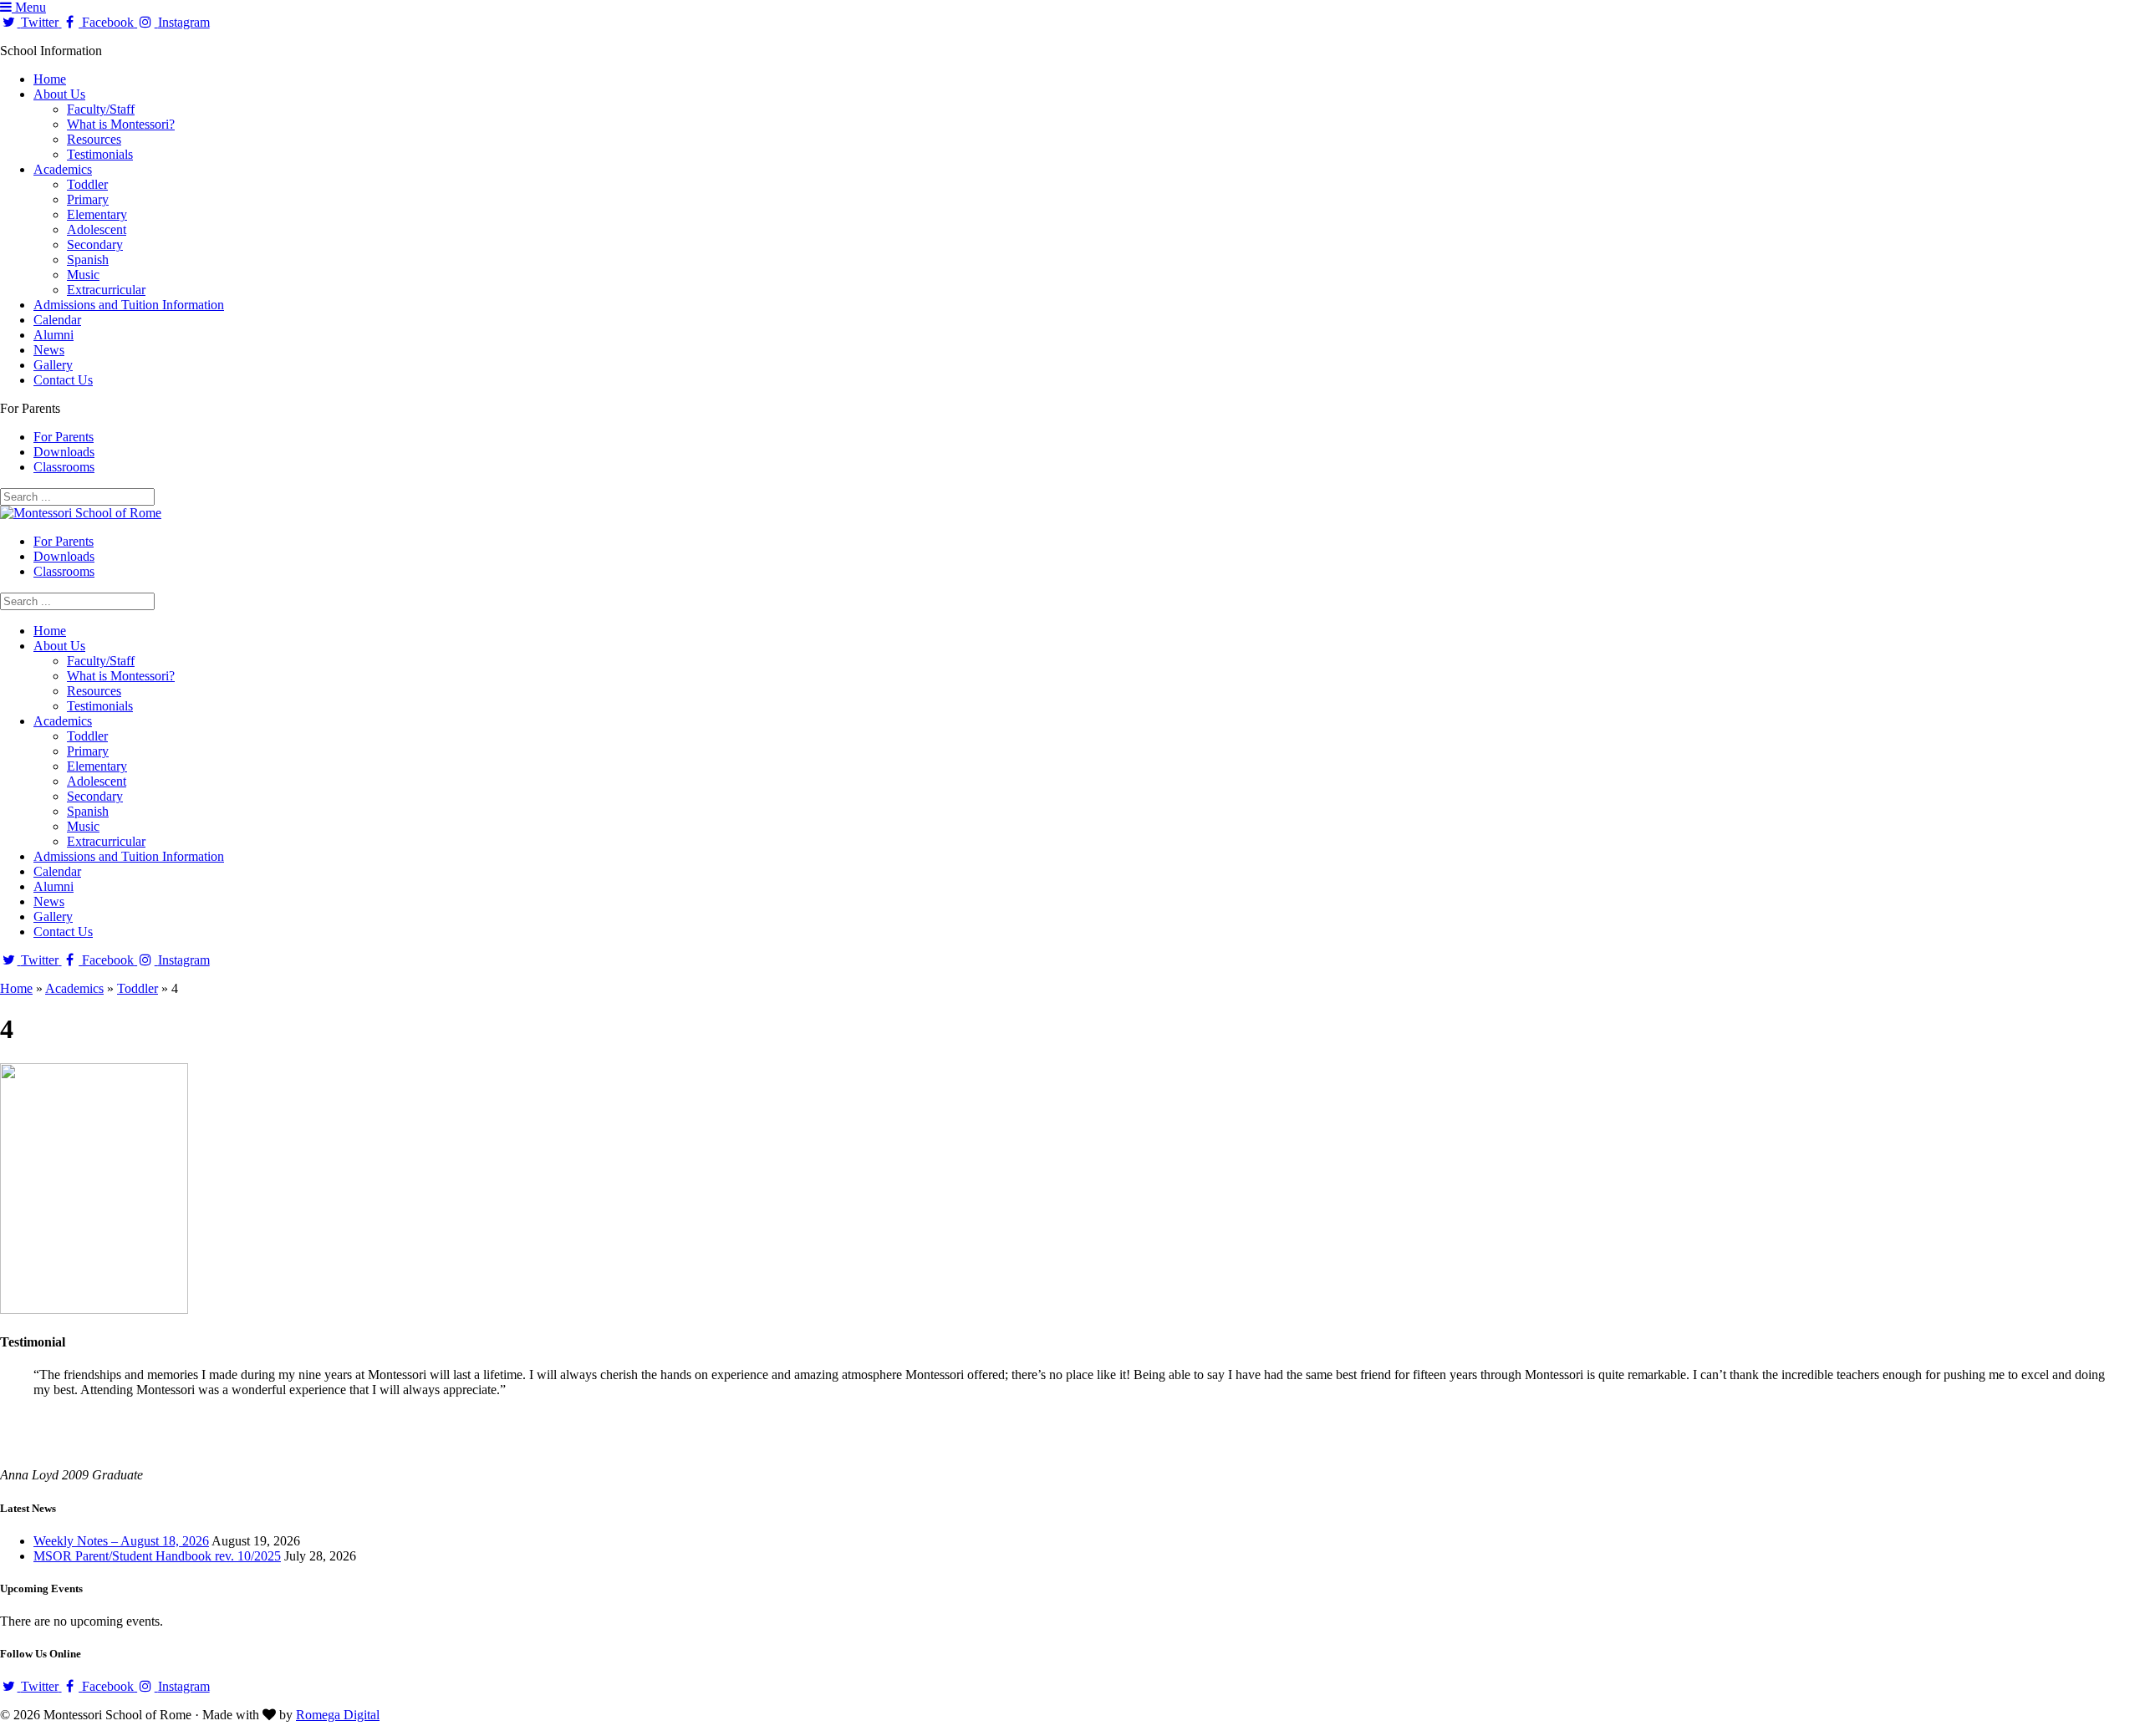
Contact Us (63, 380)
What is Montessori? (121, 124)
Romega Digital (338, 1715)
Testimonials (100, 154)
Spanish (88, 260)
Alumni (53, 335)
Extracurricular (106, 290)
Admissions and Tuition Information (129, 305)
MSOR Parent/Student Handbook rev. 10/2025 (157, 1556)
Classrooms (64, 467)
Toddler (87, 184)
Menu (29, 7)
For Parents (64, 437)
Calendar (57, 320)
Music (83, 275)
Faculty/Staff (101, 109)
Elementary (97, 214)
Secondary (95, 244)
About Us (59, 94)
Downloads (64, 452)
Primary (88, 199)
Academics (63, 169)
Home (50, 79)
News (49, 350)
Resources (94, 139)
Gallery (53, 365)
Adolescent (97, 229)
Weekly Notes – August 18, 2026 (121, 1541)
